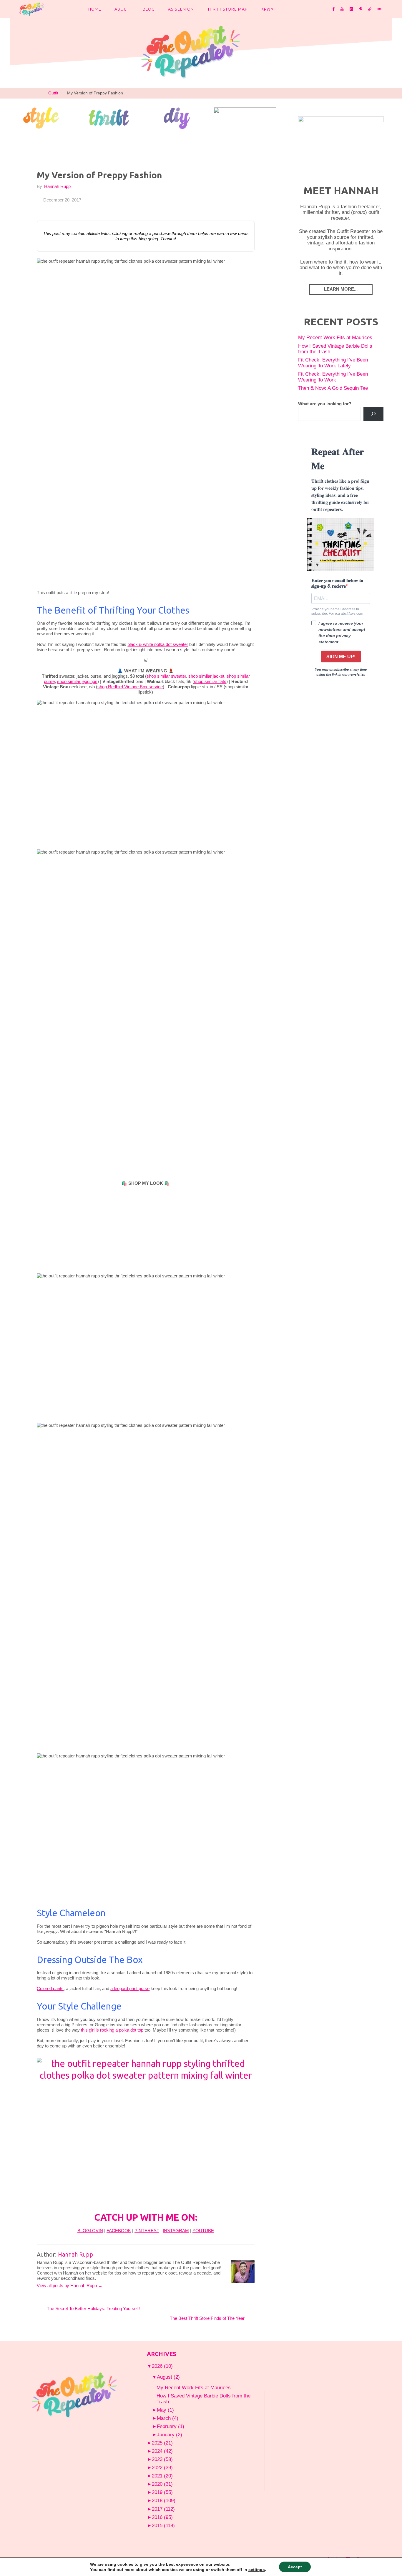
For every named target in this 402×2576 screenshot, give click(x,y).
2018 (164, 2500)
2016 (162, 2517)
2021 (162, 2476)
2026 (162, 2366)
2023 (162, 2459)
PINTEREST (147, 2231)
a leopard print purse (130, 1988)
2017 (163, 2509)
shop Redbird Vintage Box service (130, 687)
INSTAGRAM (176, 2231)
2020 (162, 2484)
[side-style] (41, 117)
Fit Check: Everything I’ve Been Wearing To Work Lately (333, 363)
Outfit (53, 93)
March (168, 2418)
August (168, 2377)
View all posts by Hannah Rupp (70, 2286)
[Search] (373, 414)
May (165, 2410)
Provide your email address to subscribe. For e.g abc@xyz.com (337, 611)
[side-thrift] (109, 117)
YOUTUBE (203, 2231)
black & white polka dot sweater (158, 644)
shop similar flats (210, 681)
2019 (162, 2492)
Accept (295, 2567)
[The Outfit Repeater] (31, 9)
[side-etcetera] (245, 117)
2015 (163, 2525)
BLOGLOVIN (90, 2231)
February (171, 2426)
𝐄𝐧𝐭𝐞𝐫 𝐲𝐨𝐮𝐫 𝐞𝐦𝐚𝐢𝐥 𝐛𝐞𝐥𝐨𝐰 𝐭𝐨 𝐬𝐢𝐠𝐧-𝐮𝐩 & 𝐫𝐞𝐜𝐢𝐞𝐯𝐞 (337, 583)
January (170, 2435)
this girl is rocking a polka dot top (112, 2030)
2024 (162, 2451)
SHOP (267, 10)
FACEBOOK (119, 2231)
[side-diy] (177, 118)
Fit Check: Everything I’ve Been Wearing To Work (333, 377)
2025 (162, 2443)
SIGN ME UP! (341, 657)
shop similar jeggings (77, 681)
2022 (162, 2467)
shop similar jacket (206, 676)
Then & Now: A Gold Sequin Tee (333, 388)
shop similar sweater (166, 676)
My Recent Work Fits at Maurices (335, 337)
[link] (285, 9)
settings (257, 2570)
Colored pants (50, 1988)
